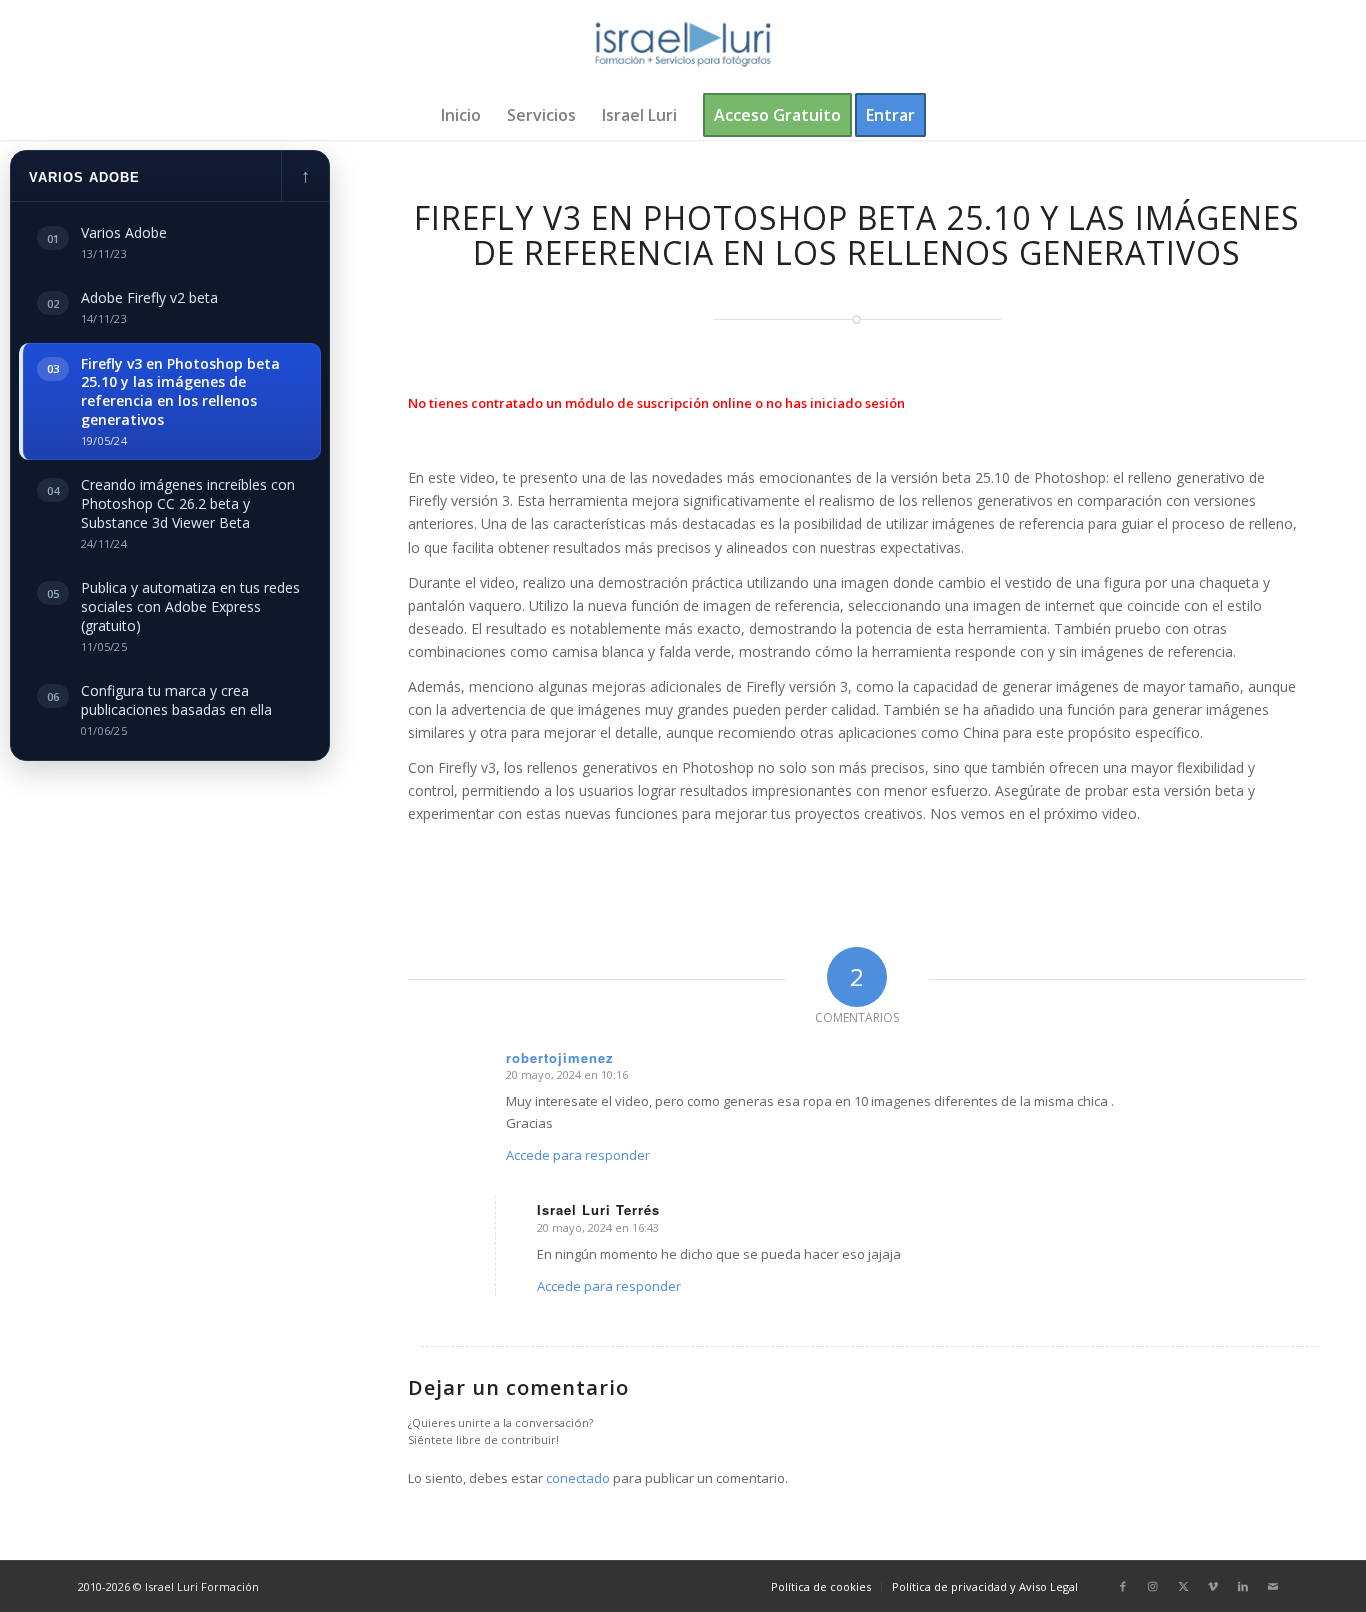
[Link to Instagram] (1153, 1586)
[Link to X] (1183, 1586)
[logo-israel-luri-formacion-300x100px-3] (683, 45)
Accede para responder (578, 1155)
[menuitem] (461, 115)
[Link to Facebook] (1123, 1586)
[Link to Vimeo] (1213, 1586)
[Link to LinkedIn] (1243, 1586)
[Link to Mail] (1273, 1586)
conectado (578, 1478)
